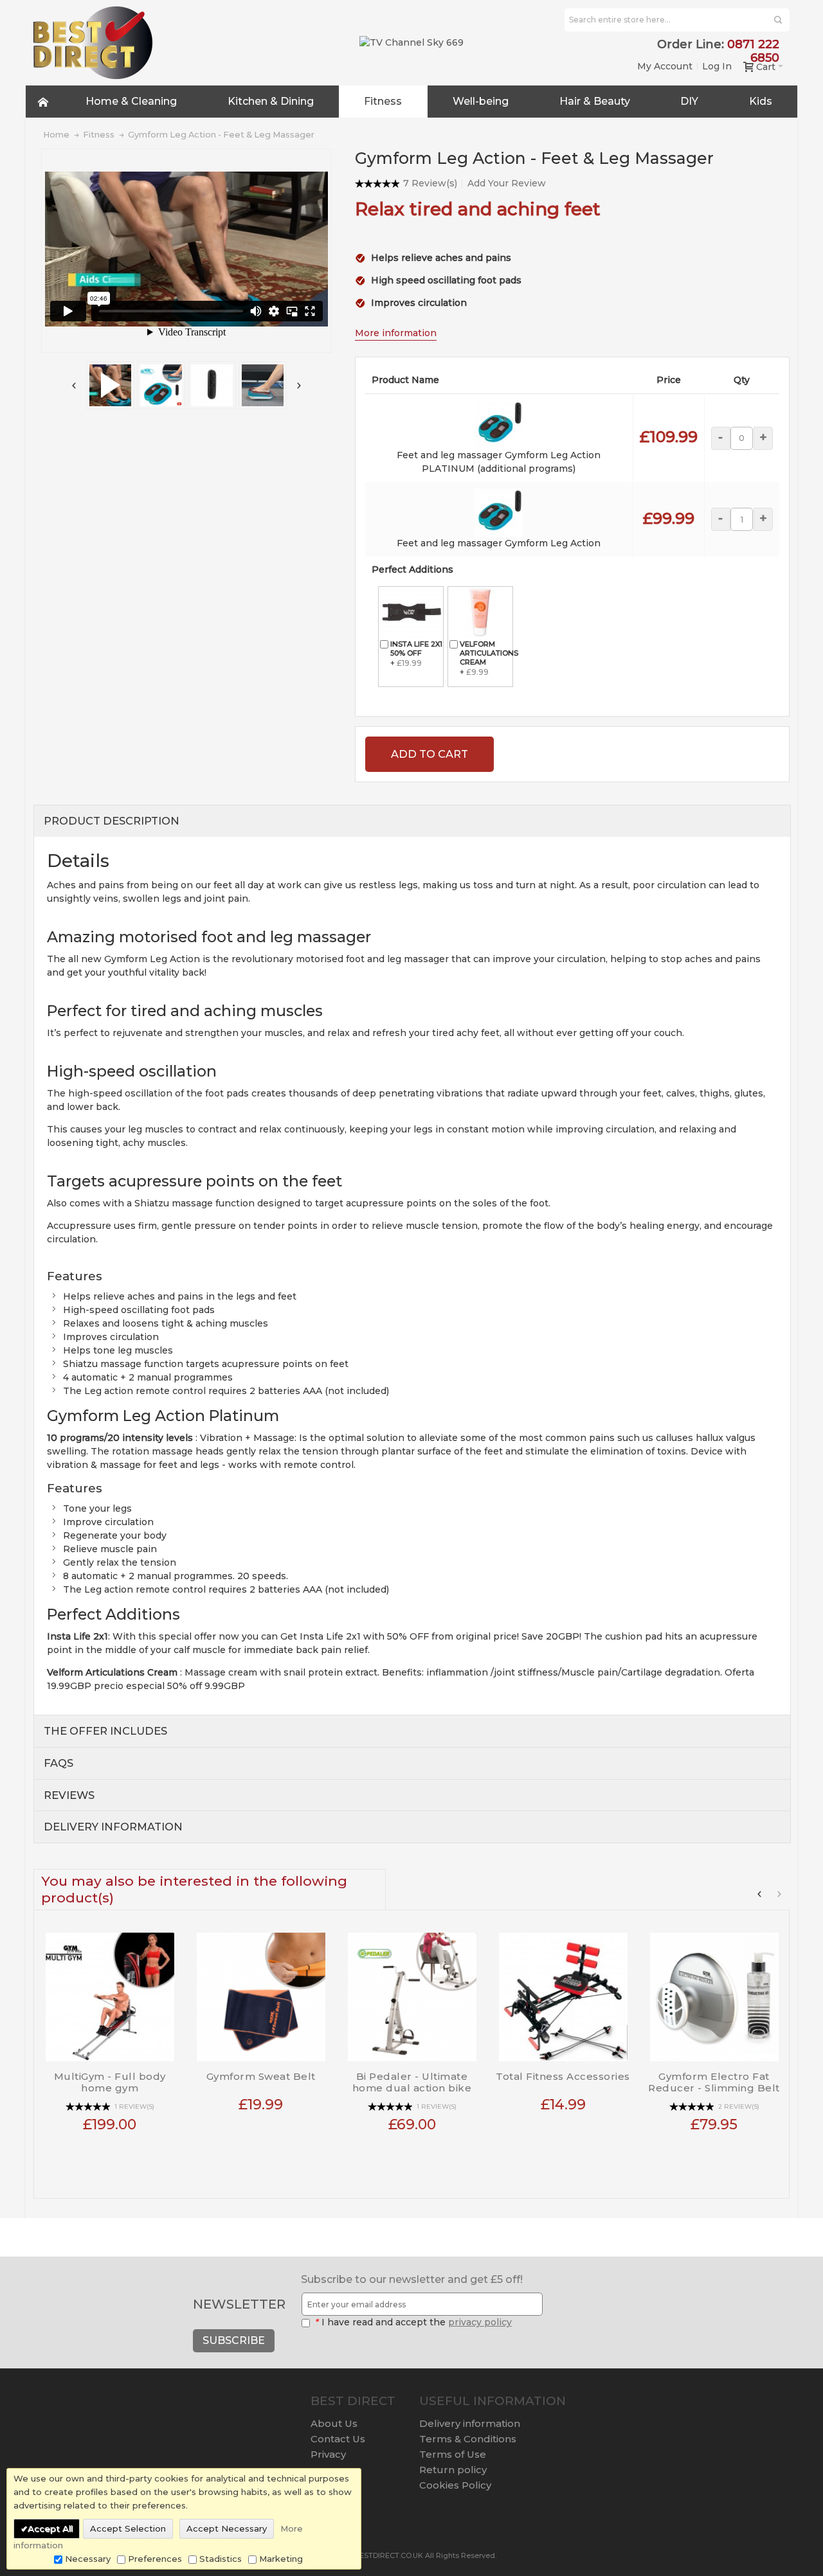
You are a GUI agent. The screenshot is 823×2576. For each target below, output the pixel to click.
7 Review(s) (430, 183)
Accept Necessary (227, 2528)
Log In (717, 66)
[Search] (778, 20)
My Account (665, 66)
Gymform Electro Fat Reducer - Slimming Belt (714, 2082)
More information (396, 333)
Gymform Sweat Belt (261, 2076)
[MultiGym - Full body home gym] (110, 1992)
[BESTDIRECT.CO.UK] (93, 43)
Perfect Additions (412, 569)
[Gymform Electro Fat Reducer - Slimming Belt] (714, 1992)
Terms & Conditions (468, 2439)
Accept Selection (128, 2528)
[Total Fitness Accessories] (563, 1992)
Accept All (50, 2528)
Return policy (453, 2470)
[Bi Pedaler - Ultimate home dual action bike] (412, 1992)
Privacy (328, 2454)
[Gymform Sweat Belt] (261, 1992)
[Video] (110, 385)
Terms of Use (453, 2454)
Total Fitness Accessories (563, 2076)
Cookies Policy (455, 2485)
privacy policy (480, 2322)
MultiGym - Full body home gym (110, 2082)
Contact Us (338, 2439)
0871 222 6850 (753, 51)
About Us (334, 2423)
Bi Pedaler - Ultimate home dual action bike (412, 2082)
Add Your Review (507, 183)
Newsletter (239, 2304)
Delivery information (470, 2423)
